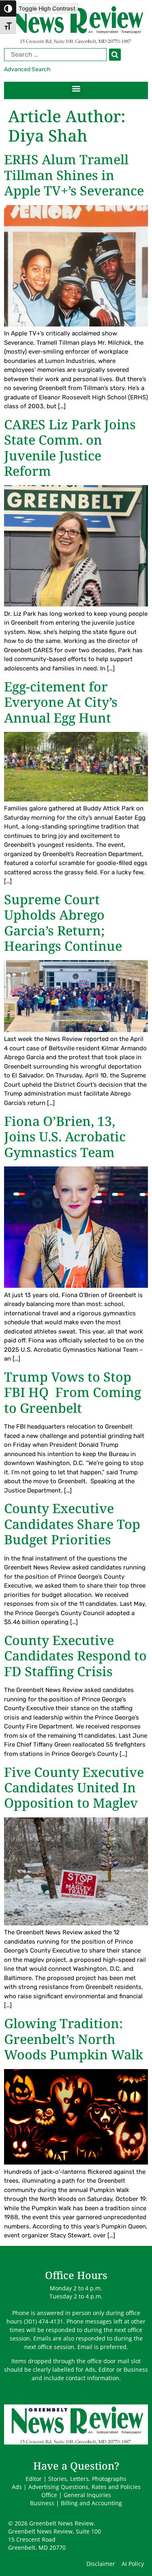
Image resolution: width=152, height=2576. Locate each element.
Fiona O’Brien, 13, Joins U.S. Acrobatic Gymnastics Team (65, 1136)
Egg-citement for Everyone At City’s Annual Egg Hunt (61, 702)
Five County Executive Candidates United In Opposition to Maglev (74, 1787)
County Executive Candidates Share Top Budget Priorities (72, 1524)
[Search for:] (62, 55)
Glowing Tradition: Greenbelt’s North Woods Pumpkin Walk (74, 2039)
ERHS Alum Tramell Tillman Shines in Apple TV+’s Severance (74, 175)
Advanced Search (27, 69)
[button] (76, 88)
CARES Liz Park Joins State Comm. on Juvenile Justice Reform (70, 447)
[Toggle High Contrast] (8, 8)
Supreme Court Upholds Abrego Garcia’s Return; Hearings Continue (63, 922)
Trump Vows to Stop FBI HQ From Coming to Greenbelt (73, 1392)
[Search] (115, 55)
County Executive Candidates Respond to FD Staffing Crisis (75, 1656)
